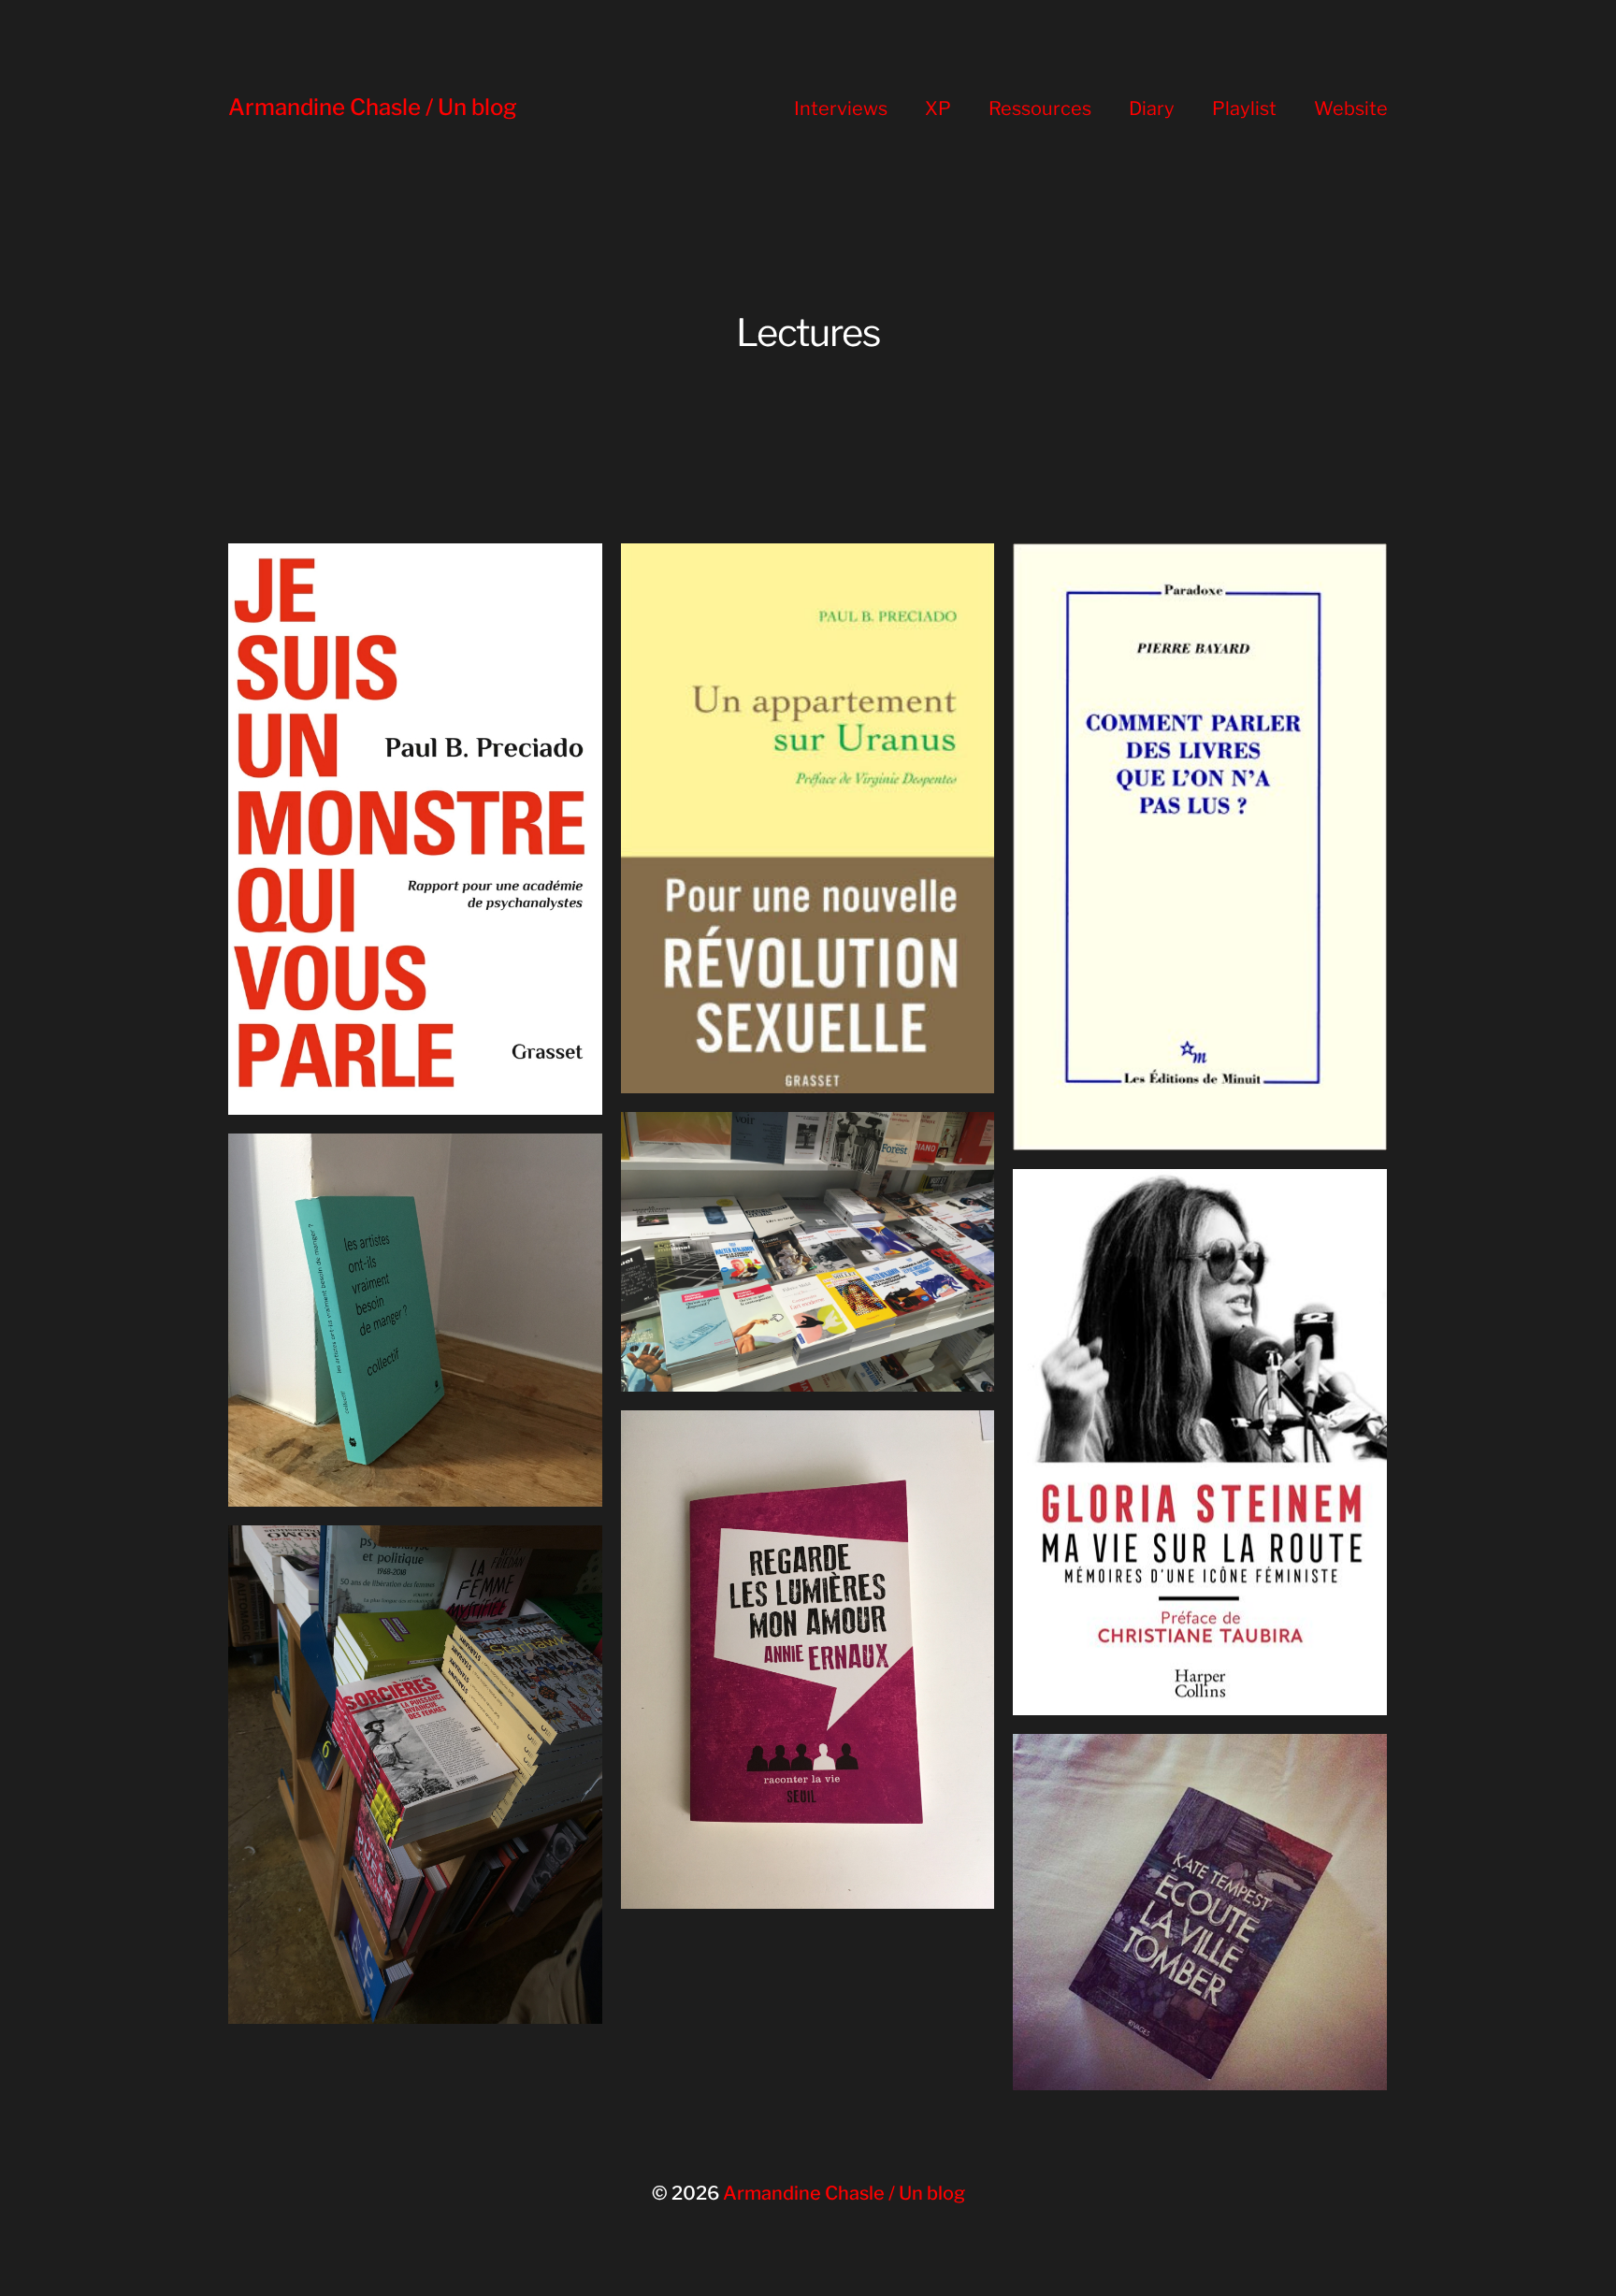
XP (938, 108)
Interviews (841, 108)
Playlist (1244, 108)
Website (1351, 108)
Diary (1152, 108)
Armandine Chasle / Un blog (373, 107)
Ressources (1040, 108)
